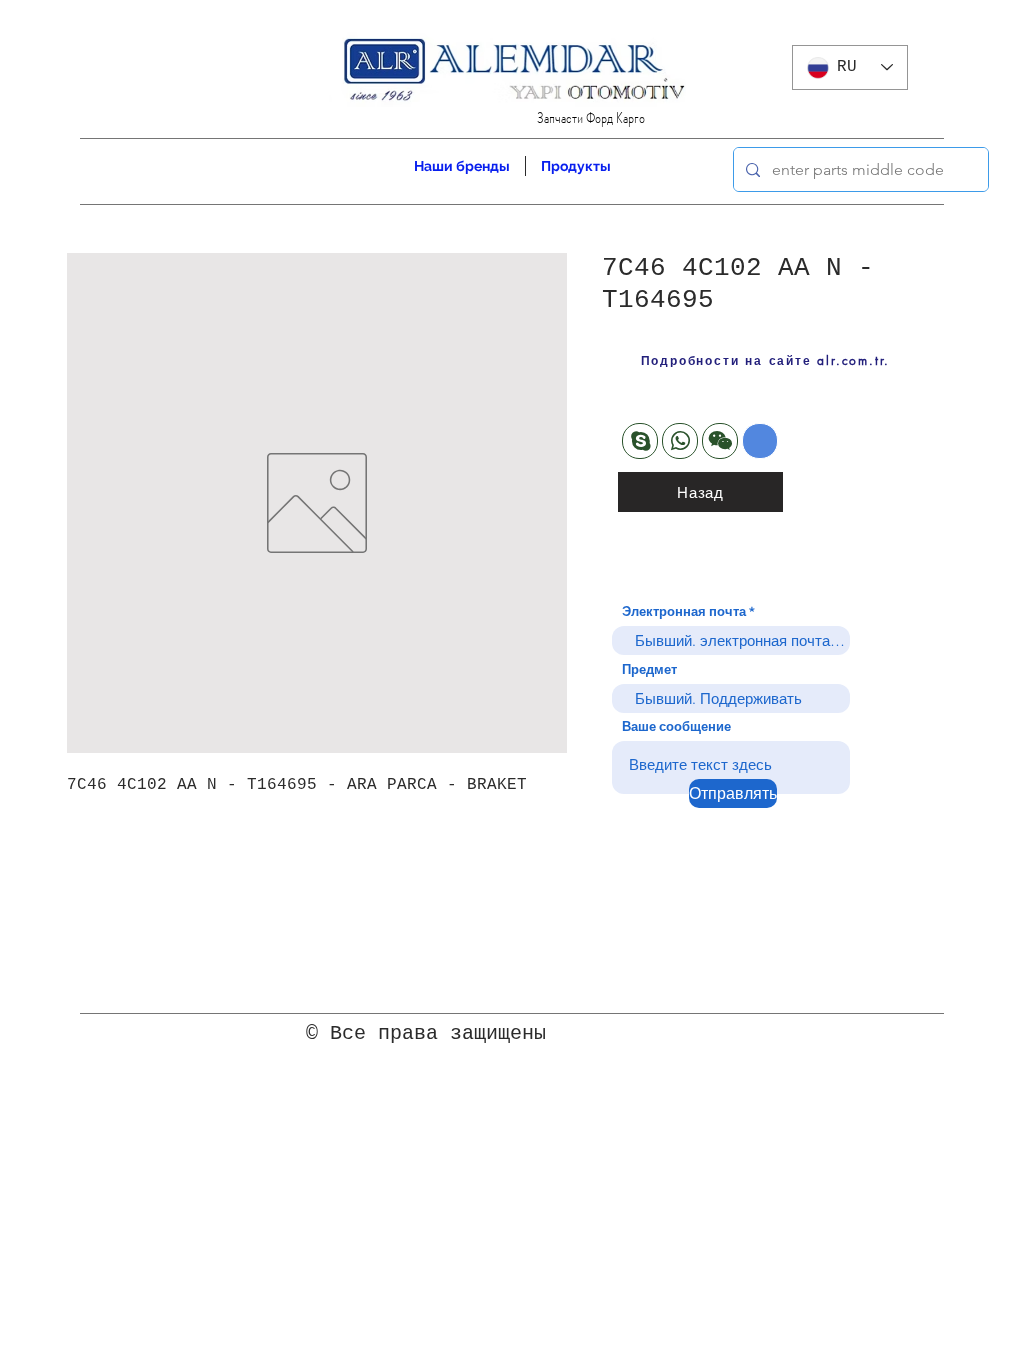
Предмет (649, 669)
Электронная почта (684, 611)
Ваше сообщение (676, 726)
